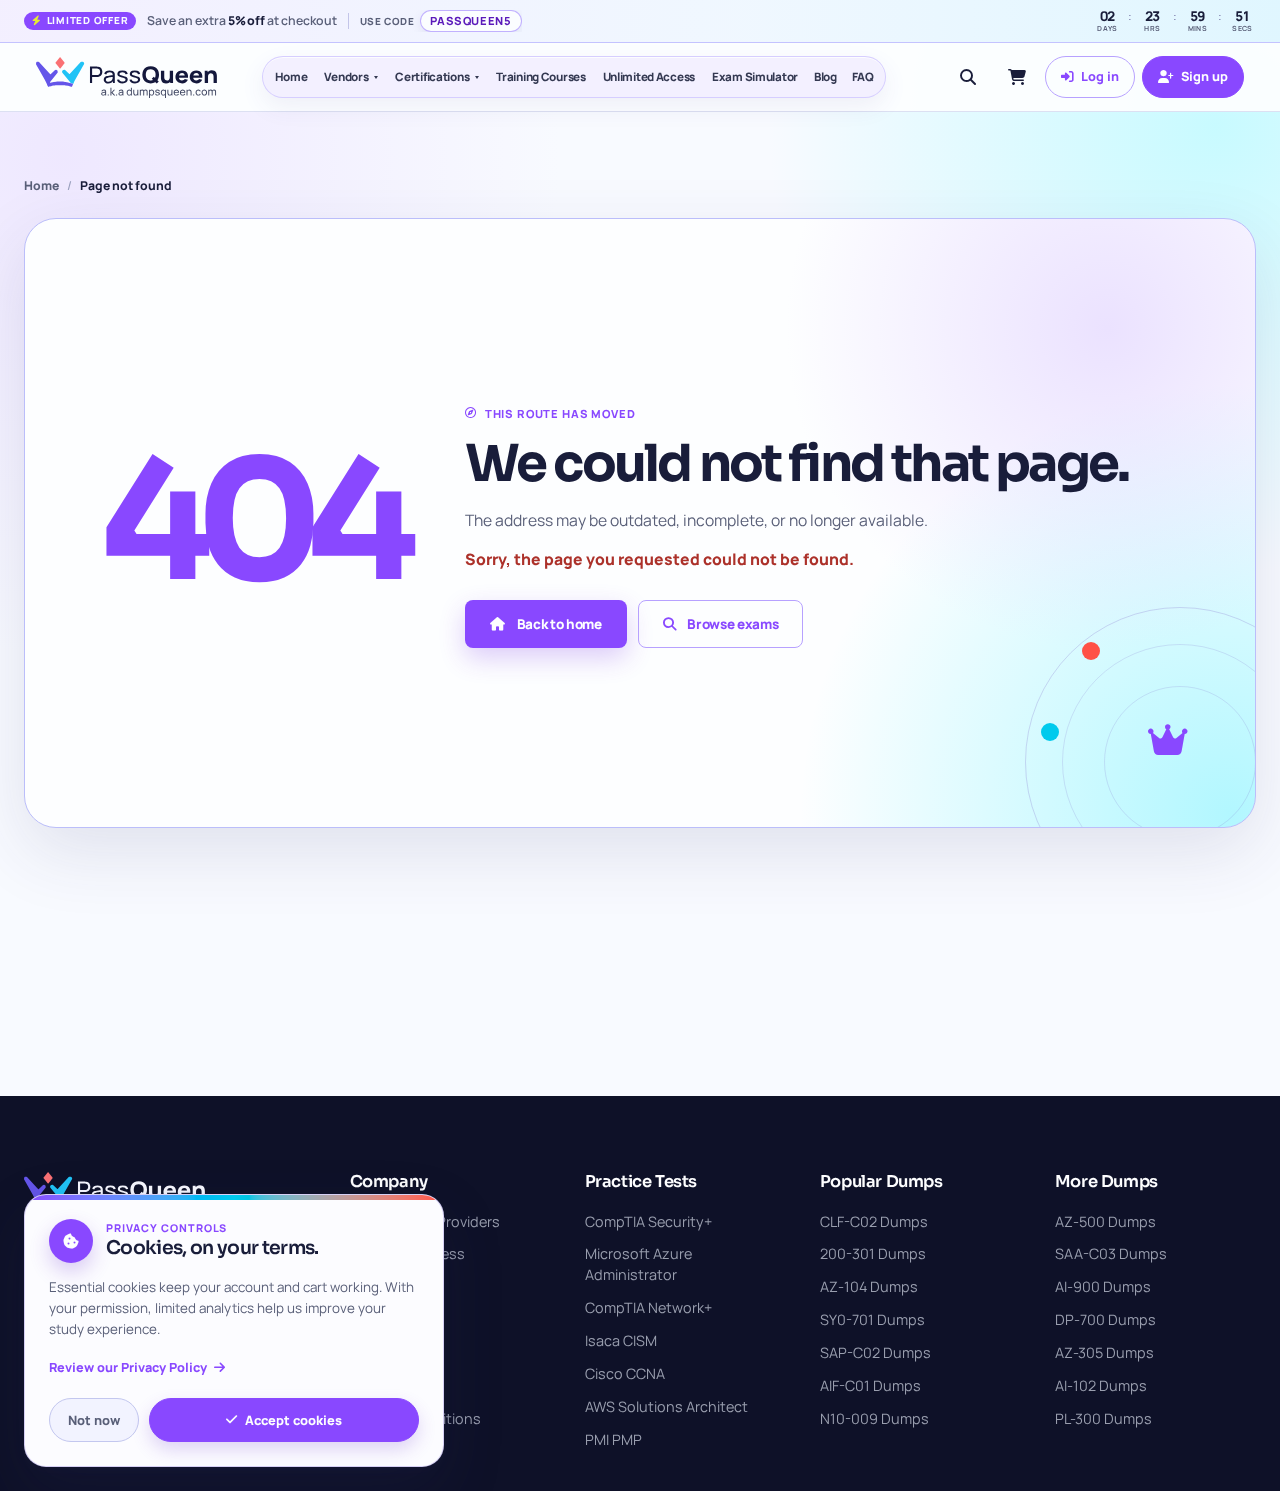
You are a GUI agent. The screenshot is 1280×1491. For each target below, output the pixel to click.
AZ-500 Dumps (1105, 1221)
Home (291, 76)
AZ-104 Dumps (869, 1286)
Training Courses (540, 76)
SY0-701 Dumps (872, 1319)
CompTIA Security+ (648, 1221)
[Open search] (968, 77)
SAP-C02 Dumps (875, 1352)
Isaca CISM (621, 1340)
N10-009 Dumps (874, 1418)
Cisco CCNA (625, 1373)
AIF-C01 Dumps (870, 1385)
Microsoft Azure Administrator (638, 1264)
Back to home (559, 624)
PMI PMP (613, 1439)
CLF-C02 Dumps (874, 1221)
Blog (825, 76)
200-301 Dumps (873, 1253)
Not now (94, 1420)
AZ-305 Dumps (1104, 1352)
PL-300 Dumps (1103, 1418)
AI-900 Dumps (1103, 1286)
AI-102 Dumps (1101, 1385)
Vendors (346, 76)
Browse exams (732, 624)
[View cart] (1017, 77)
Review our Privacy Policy (128, 1367)
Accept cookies (293, 1420)
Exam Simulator (755, 76)
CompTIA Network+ (648, 1307)
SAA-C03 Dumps (1111, 1253)
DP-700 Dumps (1105, 1319)
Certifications (432, 76)
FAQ (863, 76)
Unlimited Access (649, 76)
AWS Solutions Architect (666, 1406)
